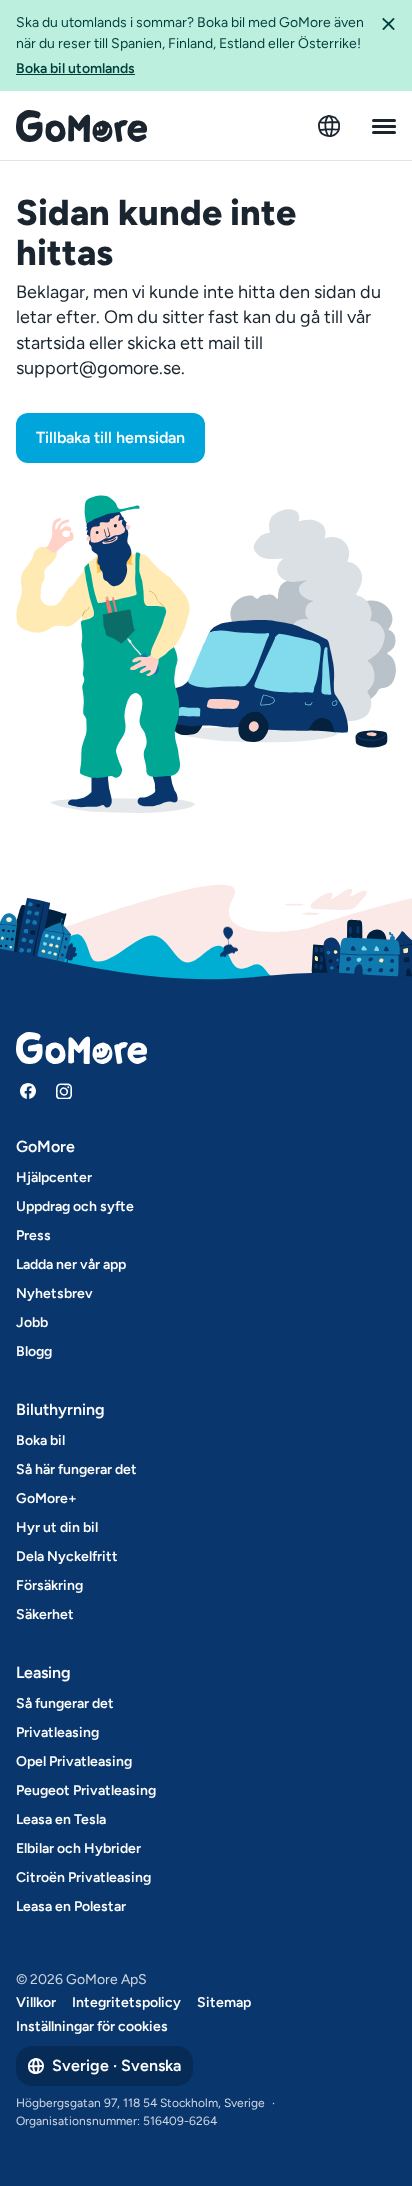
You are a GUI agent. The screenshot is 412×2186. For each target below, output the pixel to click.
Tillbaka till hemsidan (110, 437)
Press (33, 1235)
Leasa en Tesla (61, 1819)
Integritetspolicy (126, 2002)
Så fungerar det (65, 1703)
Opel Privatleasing (74, 1761)
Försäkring (49, 1585)
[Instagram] (64, 1091)
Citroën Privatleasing (83, 1877)
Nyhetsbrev (54, 1293)
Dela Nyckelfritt (67, 1556)
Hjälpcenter (54, 1177)
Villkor (36, 2002)
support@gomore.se (98, 368)
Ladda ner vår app (71, 1264)
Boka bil (40, 1440)
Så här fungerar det (76, 1469)
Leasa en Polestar (71, 1906)
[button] (388, 45)
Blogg (34, 1351)
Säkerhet (45, 1614)
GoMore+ (46, 1498)
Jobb (32, 1322)
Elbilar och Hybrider (78, 1848)
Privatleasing (57, 1732)
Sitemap (224, 2002)
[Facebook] (28, 1091)
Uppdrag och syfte (75, 1206)
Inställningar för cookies (92, 2026)
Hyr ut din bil (57, 1527)
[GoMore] (81, 126)
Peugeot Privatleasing (86, 1790)
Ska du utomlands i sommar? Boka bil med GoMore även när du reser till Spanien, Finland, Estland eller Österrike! (190, 45)
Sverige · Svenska (116, 2065)
